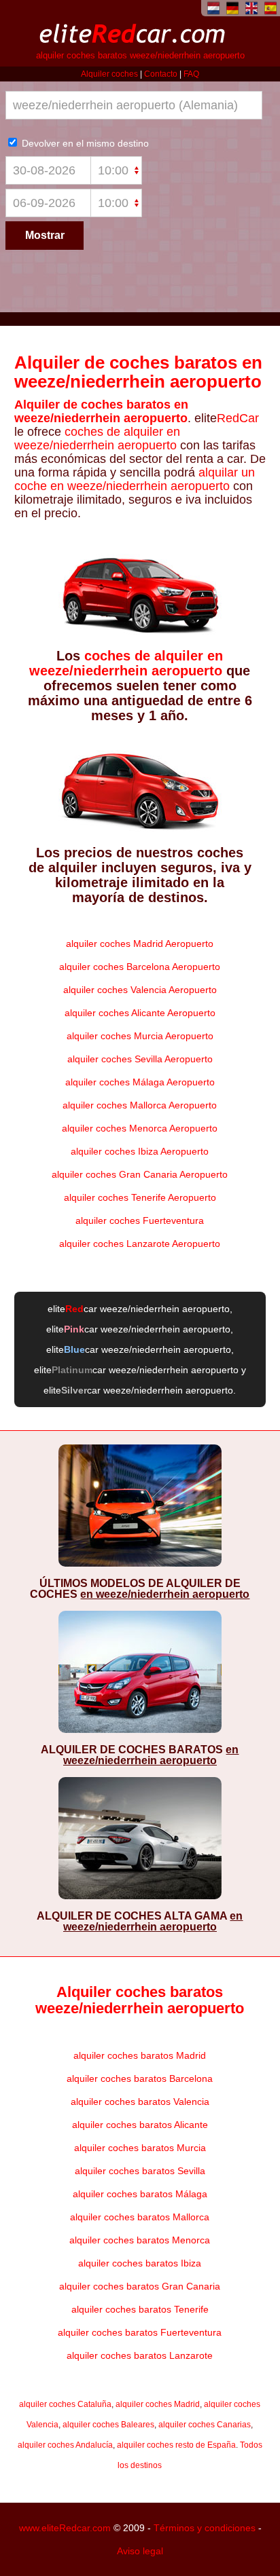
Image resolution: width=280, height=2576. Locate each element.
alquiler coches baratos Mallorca (140, 2217)
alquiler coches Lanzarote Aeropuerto (140, 1244)
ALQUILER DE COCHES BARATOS (140, 1755)
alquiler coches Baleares (108, 2425)
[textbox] (134, 105)
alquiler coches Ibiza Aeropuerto (140, 1151)
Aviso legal (140, 2551)
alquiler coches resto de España (176, 2445)
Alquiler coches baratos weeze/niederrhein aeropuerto (140, 2000)
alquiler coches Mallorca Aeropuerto (140, 1105)
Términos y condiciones (205, 2528)
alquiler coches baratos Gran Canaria (140, 2286)
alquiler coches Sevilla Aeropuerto (140, 1059)
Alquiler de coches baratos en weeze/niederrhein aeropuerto (138, 372)
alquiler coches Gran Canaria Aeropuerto (140, 1174)
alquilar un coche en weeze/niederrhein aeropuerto (135, 479)
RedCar (238, 418)
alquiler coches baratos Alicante (140, 2125)
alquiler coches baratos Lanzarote (140, 2355)
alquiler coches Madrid (158, 2404)
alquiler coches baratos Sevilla (140, 2171)
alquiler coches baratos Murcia (140, 2148)
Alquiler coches (109, 74)
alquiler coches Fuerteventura (140, 1220)
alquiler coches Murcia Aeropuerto (140, 1036)
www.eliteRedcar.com (65, 2528)
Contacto (161, 74)
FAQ (191, 74)
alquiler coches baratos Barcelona (140, 2078)
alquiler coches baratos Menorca (140, 2240)
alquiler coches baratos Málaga (140, 2194)
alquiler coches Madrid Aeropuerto (140, 944)
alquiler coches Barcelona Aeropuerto (140, 967)
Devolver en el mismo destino (84, 143)
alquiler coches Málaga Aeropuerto (140, 1082)
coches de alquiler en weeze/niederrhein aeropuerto (97, 438)
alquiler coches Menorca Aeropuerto (140, 1128)
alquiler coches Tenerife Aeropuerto (140, 1197)
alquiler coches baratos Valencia (140, 2102)
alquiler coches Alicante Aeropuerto (140, 1013)
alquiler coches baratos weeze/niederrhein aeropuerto (140, 56)
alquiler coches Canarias (205, 2425)
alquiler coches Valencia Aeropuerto (140, 990)
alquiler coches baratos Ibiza (140, 2263)
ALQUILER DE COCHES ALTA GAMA (140, 1921)
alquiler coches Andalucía (65, 2445)
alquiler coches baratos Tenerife (140, 2309)
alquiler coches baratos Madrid (140, 2055)
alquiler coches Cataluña (65, 2404)
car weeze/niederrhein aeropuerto (147, 1309)
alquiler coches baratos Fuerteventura (140, 2332)
